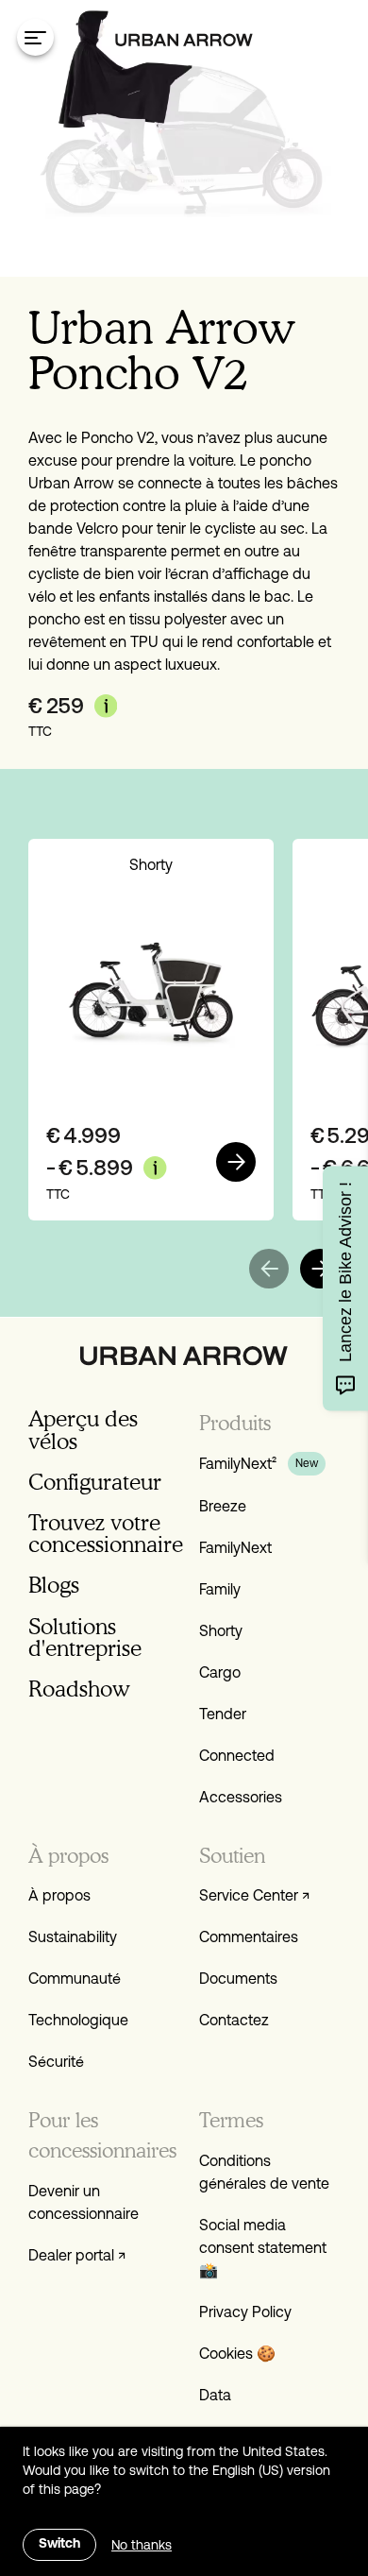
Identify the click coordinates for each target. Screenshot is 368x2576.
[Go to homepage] (184, 40)
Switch (59, 2544)
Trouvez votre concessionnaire (106, 1533)
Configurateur (95, 1482)
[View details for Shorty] (236, 1162)
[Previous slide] (269, 1269)
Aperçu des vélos (83, 1429)
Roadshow (79, 1689)
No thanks (142, 2545)
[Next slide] (320, 1269)
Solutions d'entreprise (85, 1637)
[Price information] (106, 706)
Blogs (54, 1585)
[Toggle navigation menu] (35, 37)
